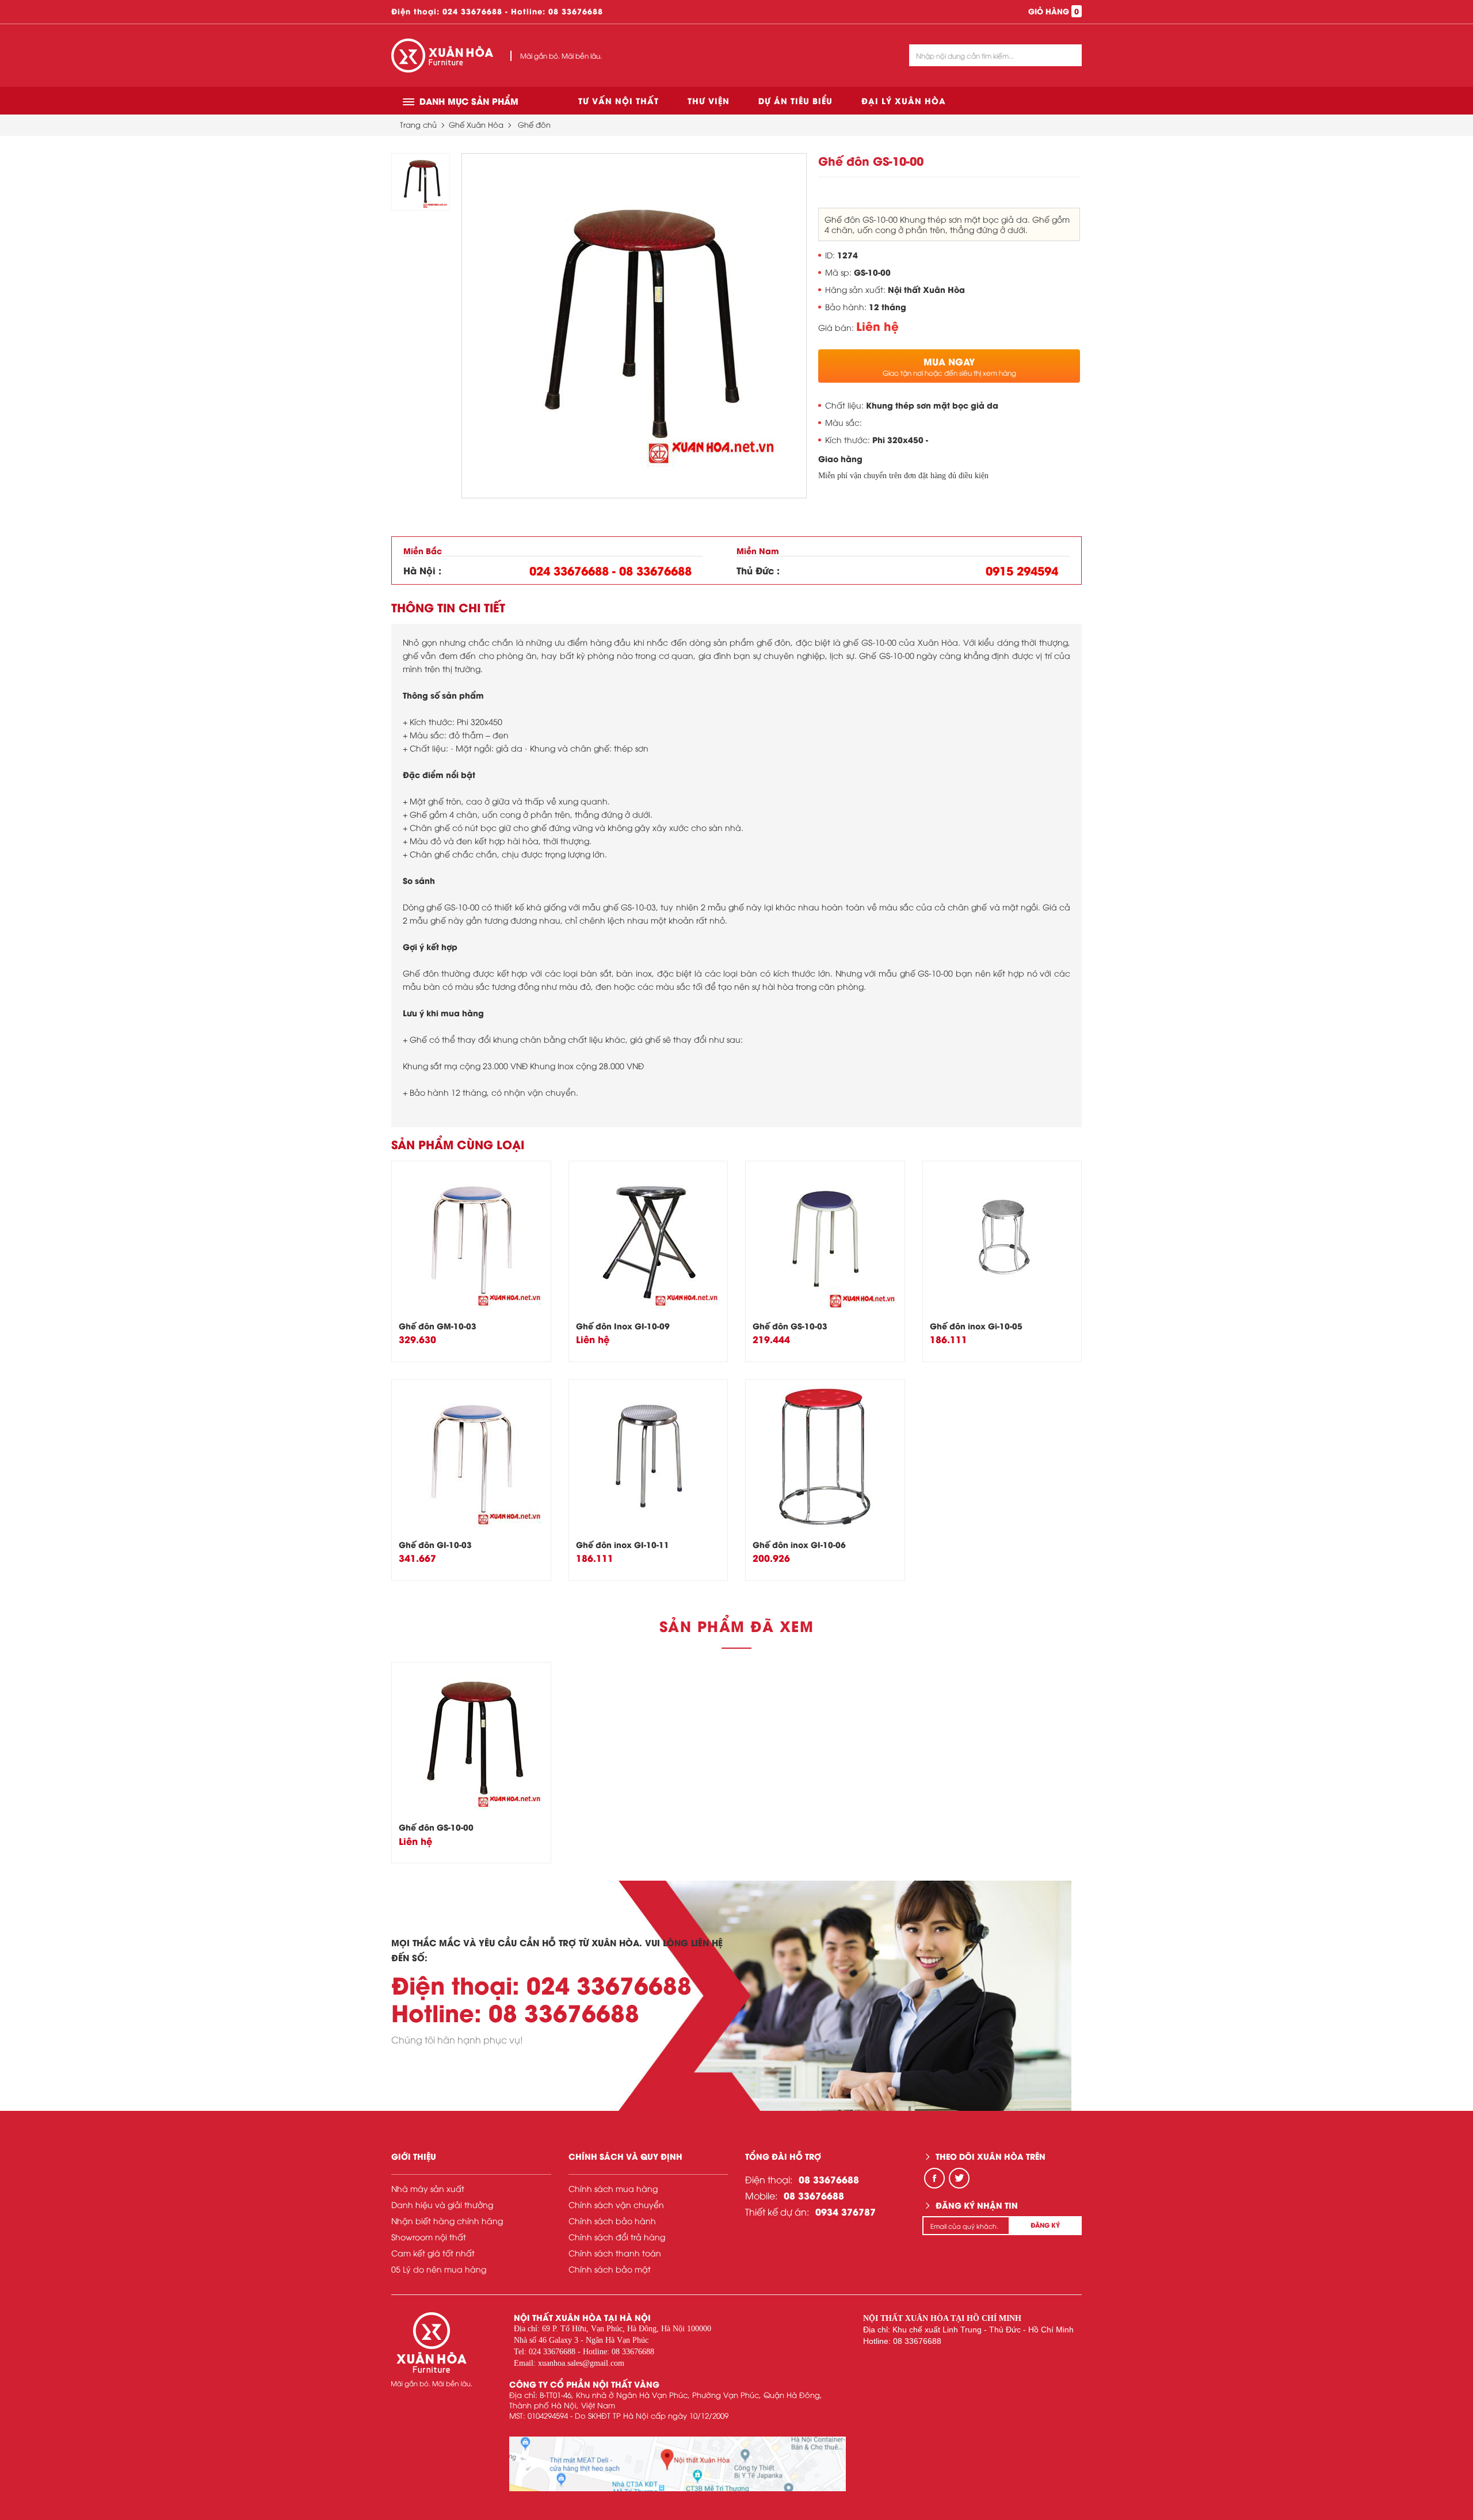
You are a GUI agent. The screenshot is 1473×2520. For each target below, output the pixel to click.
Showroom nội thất (429, 2237)
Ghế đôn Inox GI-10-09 (623, 1326)
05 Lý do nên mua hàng (439, 2269)
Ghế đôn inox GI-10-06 (799, 1544)
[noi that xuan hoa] (678, 2464)
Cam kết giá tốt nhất (433, 2253)
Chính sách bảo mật (610, 2269)
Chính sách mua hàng (613, 2188)
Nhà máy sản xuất (428, 2188)
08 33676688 (576, 11)
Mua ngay (949, 366)
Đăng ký (1045, 2225)
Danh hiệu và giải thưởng (442, 2204)
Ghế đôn (534, 124)
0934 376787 (846, 2211)
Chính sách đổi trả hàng (617, 2237)
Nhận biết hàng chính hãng (447, 2220)
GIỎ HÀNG (1054, 11)
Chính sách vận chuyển (616, 2204)
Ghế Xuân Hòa (476, 124)
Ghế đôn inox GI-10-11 (623, 1544)
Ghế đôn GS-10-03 (790, 1326)
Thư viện (709, 100)
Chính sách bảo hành (612, 2220)
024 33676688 (472, 11)
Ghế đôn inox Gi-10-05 (976, 1326)
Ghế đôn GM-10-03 (438, 1326)
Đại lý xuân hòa (904, 100)
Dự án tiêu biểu (795, 100)
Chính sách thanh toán (615, 2253)
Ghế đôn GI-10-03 (435, 1544)
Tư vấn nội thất (619, 100)
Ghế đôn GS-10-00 (436, 1827)
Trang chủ (418, 124)
